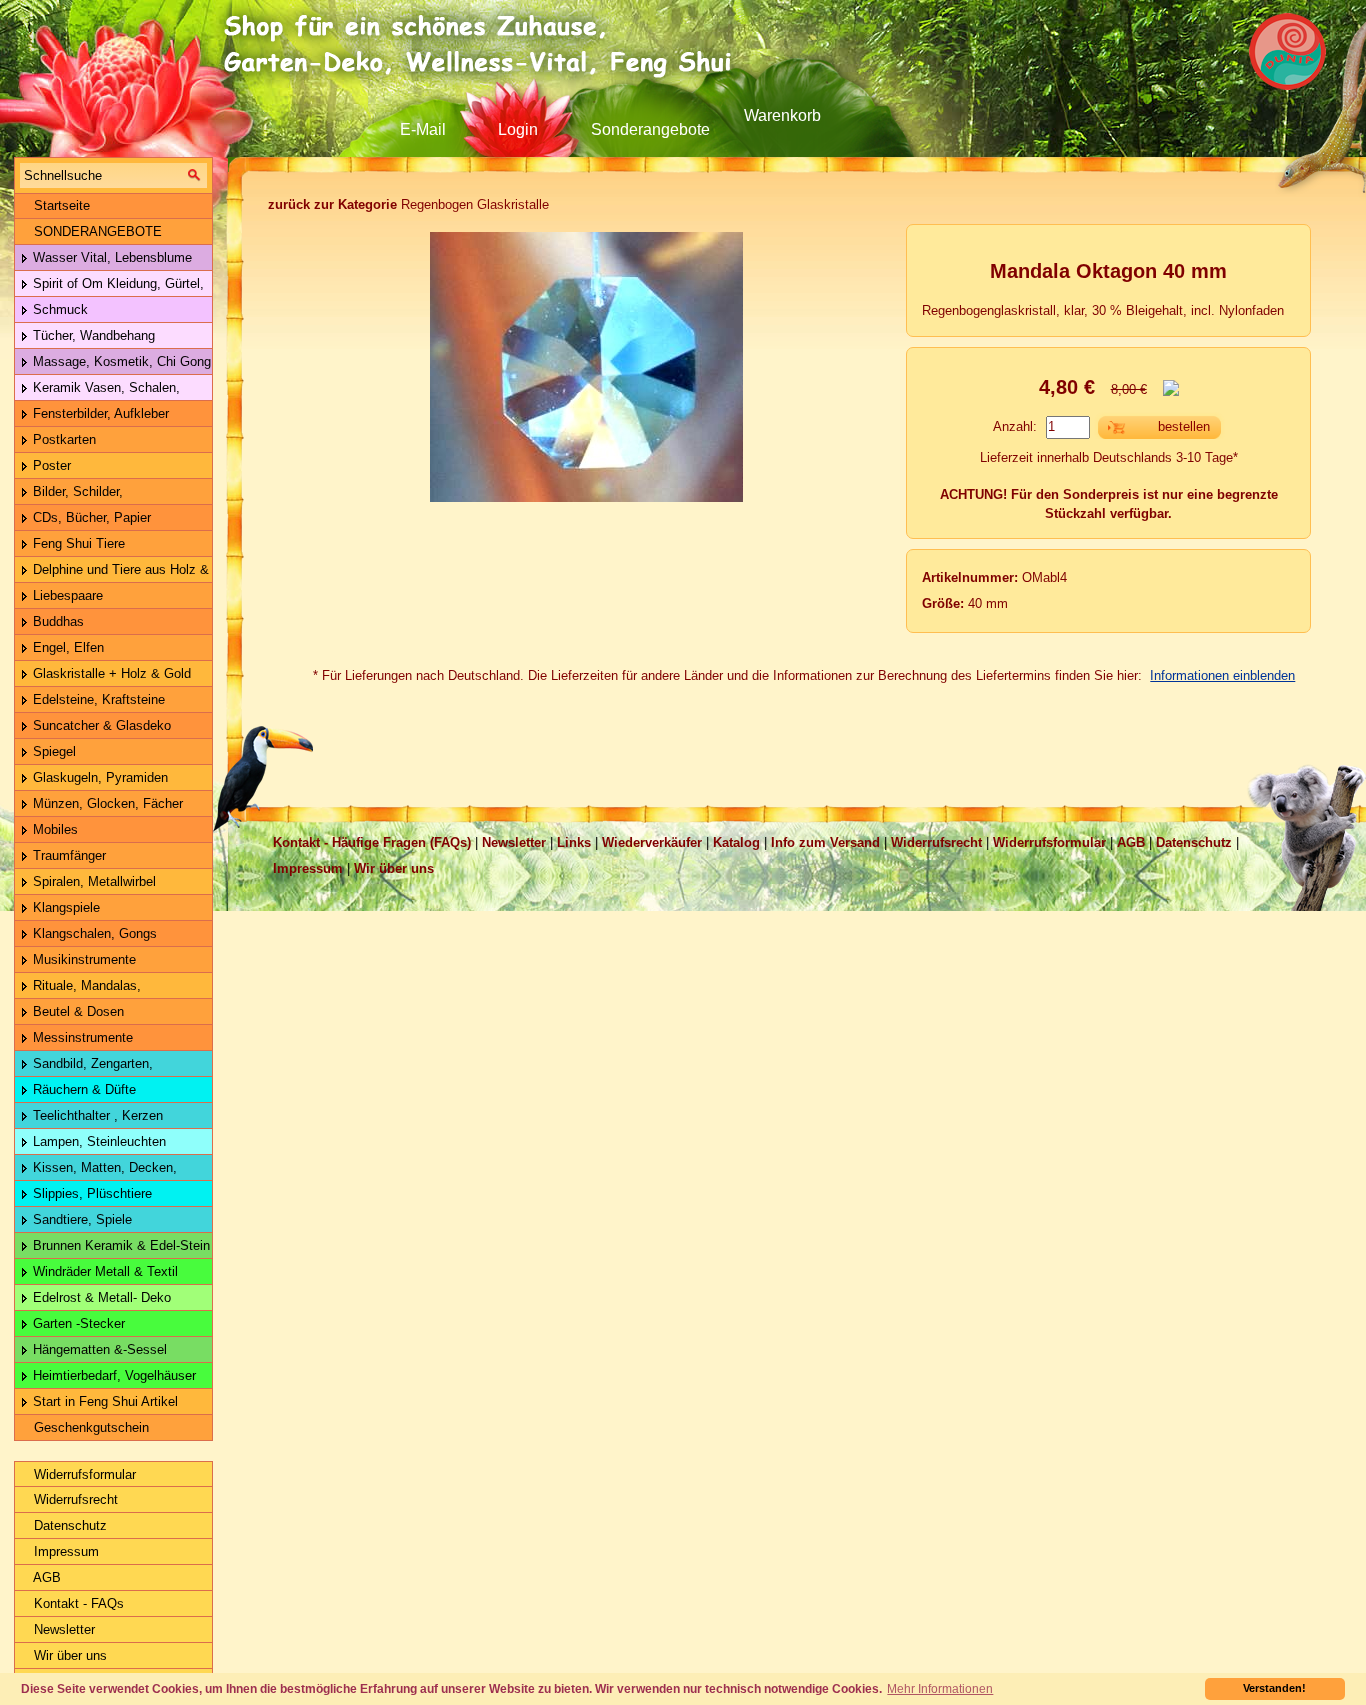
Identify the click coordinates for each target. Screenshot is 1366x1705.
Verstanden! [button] (1274, 1688)
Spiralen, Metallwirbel (92, 881)
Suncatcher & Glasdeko (100, 725)
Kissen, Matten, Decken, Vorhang (96, 1170)
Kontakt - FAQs (77, 1603)
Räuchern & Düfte (82, 1089)
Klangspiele (64, 907)
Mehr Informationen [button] (940, 1688)
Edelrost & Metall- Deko (100, 1297)
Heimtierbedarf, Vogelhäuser (112, 1375)
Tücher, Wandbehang (92, 335)
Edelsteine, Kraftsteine (97, 699)
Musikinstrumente (82, 959)
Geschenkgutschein (89, 1427)
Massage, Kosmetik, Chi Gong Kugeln (113, 364)
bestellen (1184, 426)
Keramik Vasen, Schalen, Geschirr (97, 390)
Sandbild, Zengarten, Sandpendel (84, 1066)
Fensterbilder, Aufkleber (99, 413)
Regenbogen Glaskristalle (408, 204)
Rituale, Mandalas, (85, 985)
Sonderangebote (650, 129)
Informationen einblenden (1222, 675)
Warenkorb (782, 115)
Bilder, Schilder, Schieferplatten (69, 494)
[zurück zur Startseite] (485, 45)
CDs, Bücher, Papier (90, 517)
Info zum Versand (825, 842)
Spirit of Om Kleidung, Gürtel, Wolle (109, 286)
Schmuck (58, 309)
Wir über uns (68, 1655)
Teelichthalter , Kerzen (96, 1115)
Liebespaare (66, 595)
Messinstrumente (81, 1037)
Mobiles (53, 829)
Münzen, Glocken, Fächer (106, 803)
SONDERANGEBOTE (96, 231)
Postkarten (62, 439)
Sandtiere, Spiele (80, 1219)
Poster (50, 465)
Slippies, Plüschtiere (90, 1193)
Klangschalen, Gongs (93, 933)
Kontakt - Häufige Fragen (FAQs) (372, 842)
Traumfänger (67, 855)
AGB (45, 1577)
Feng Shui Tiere (77, 543)
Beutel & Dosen (76, 1011)
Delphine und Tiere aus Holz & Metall (112, 572)
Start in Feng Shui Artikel (103, 1401)
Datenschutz (68, 1525)
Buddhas (56, 621)
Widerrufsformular (83, 1474)
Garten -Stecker (77, 1323)
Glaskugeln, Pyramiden (98, 777)
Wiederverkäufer (652, 842)
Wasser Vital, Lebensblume (110, 257)
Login (518, 129)
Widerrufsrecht (74, 1499)
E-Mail (423, 129)
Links (574, 842)
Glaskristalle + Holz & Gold (110, 673)
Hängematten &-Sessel (98, 1349)
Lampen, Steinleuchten (97, 1141)
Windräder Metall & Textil (103, 1271)
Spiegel (52, 751)
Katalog (736, 842)
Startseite (60, 205)
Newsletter (62, 1629)
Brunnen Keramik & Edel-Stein (119, 1245)
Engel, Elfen (66, 647)
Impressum (64, 1551)
